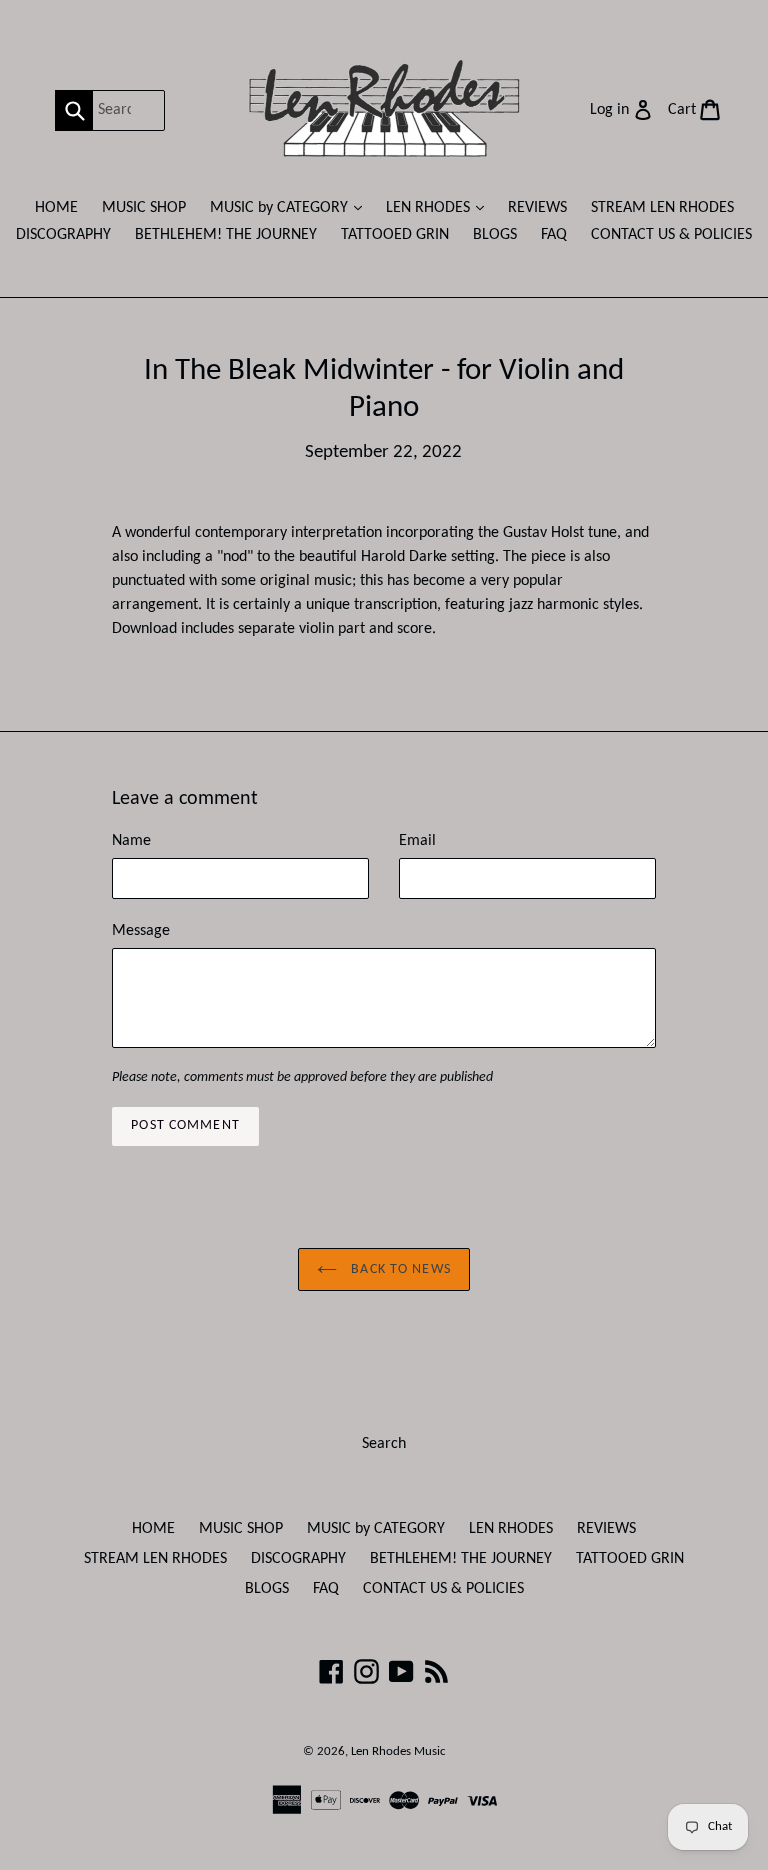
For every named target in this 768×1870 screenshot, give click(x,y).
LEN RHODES (440, 207)
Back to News (399, 1269)
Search (384, 1444)
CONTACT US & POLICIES (671, 235)
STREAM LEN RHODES (662, 208)
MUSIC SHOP (144, 208)
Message (141, 931)
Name (131, 841)
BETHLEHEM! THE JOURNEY (226, 235)
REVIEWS (537, 208)
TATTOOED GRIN (395, 235)
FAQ (554, 235)
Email (417, 841)
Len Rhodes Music (398, 1751)
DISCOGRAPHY (63, 235)
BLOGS (495, 235)
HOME (56, 208)
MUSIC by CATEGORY (291, 207)
